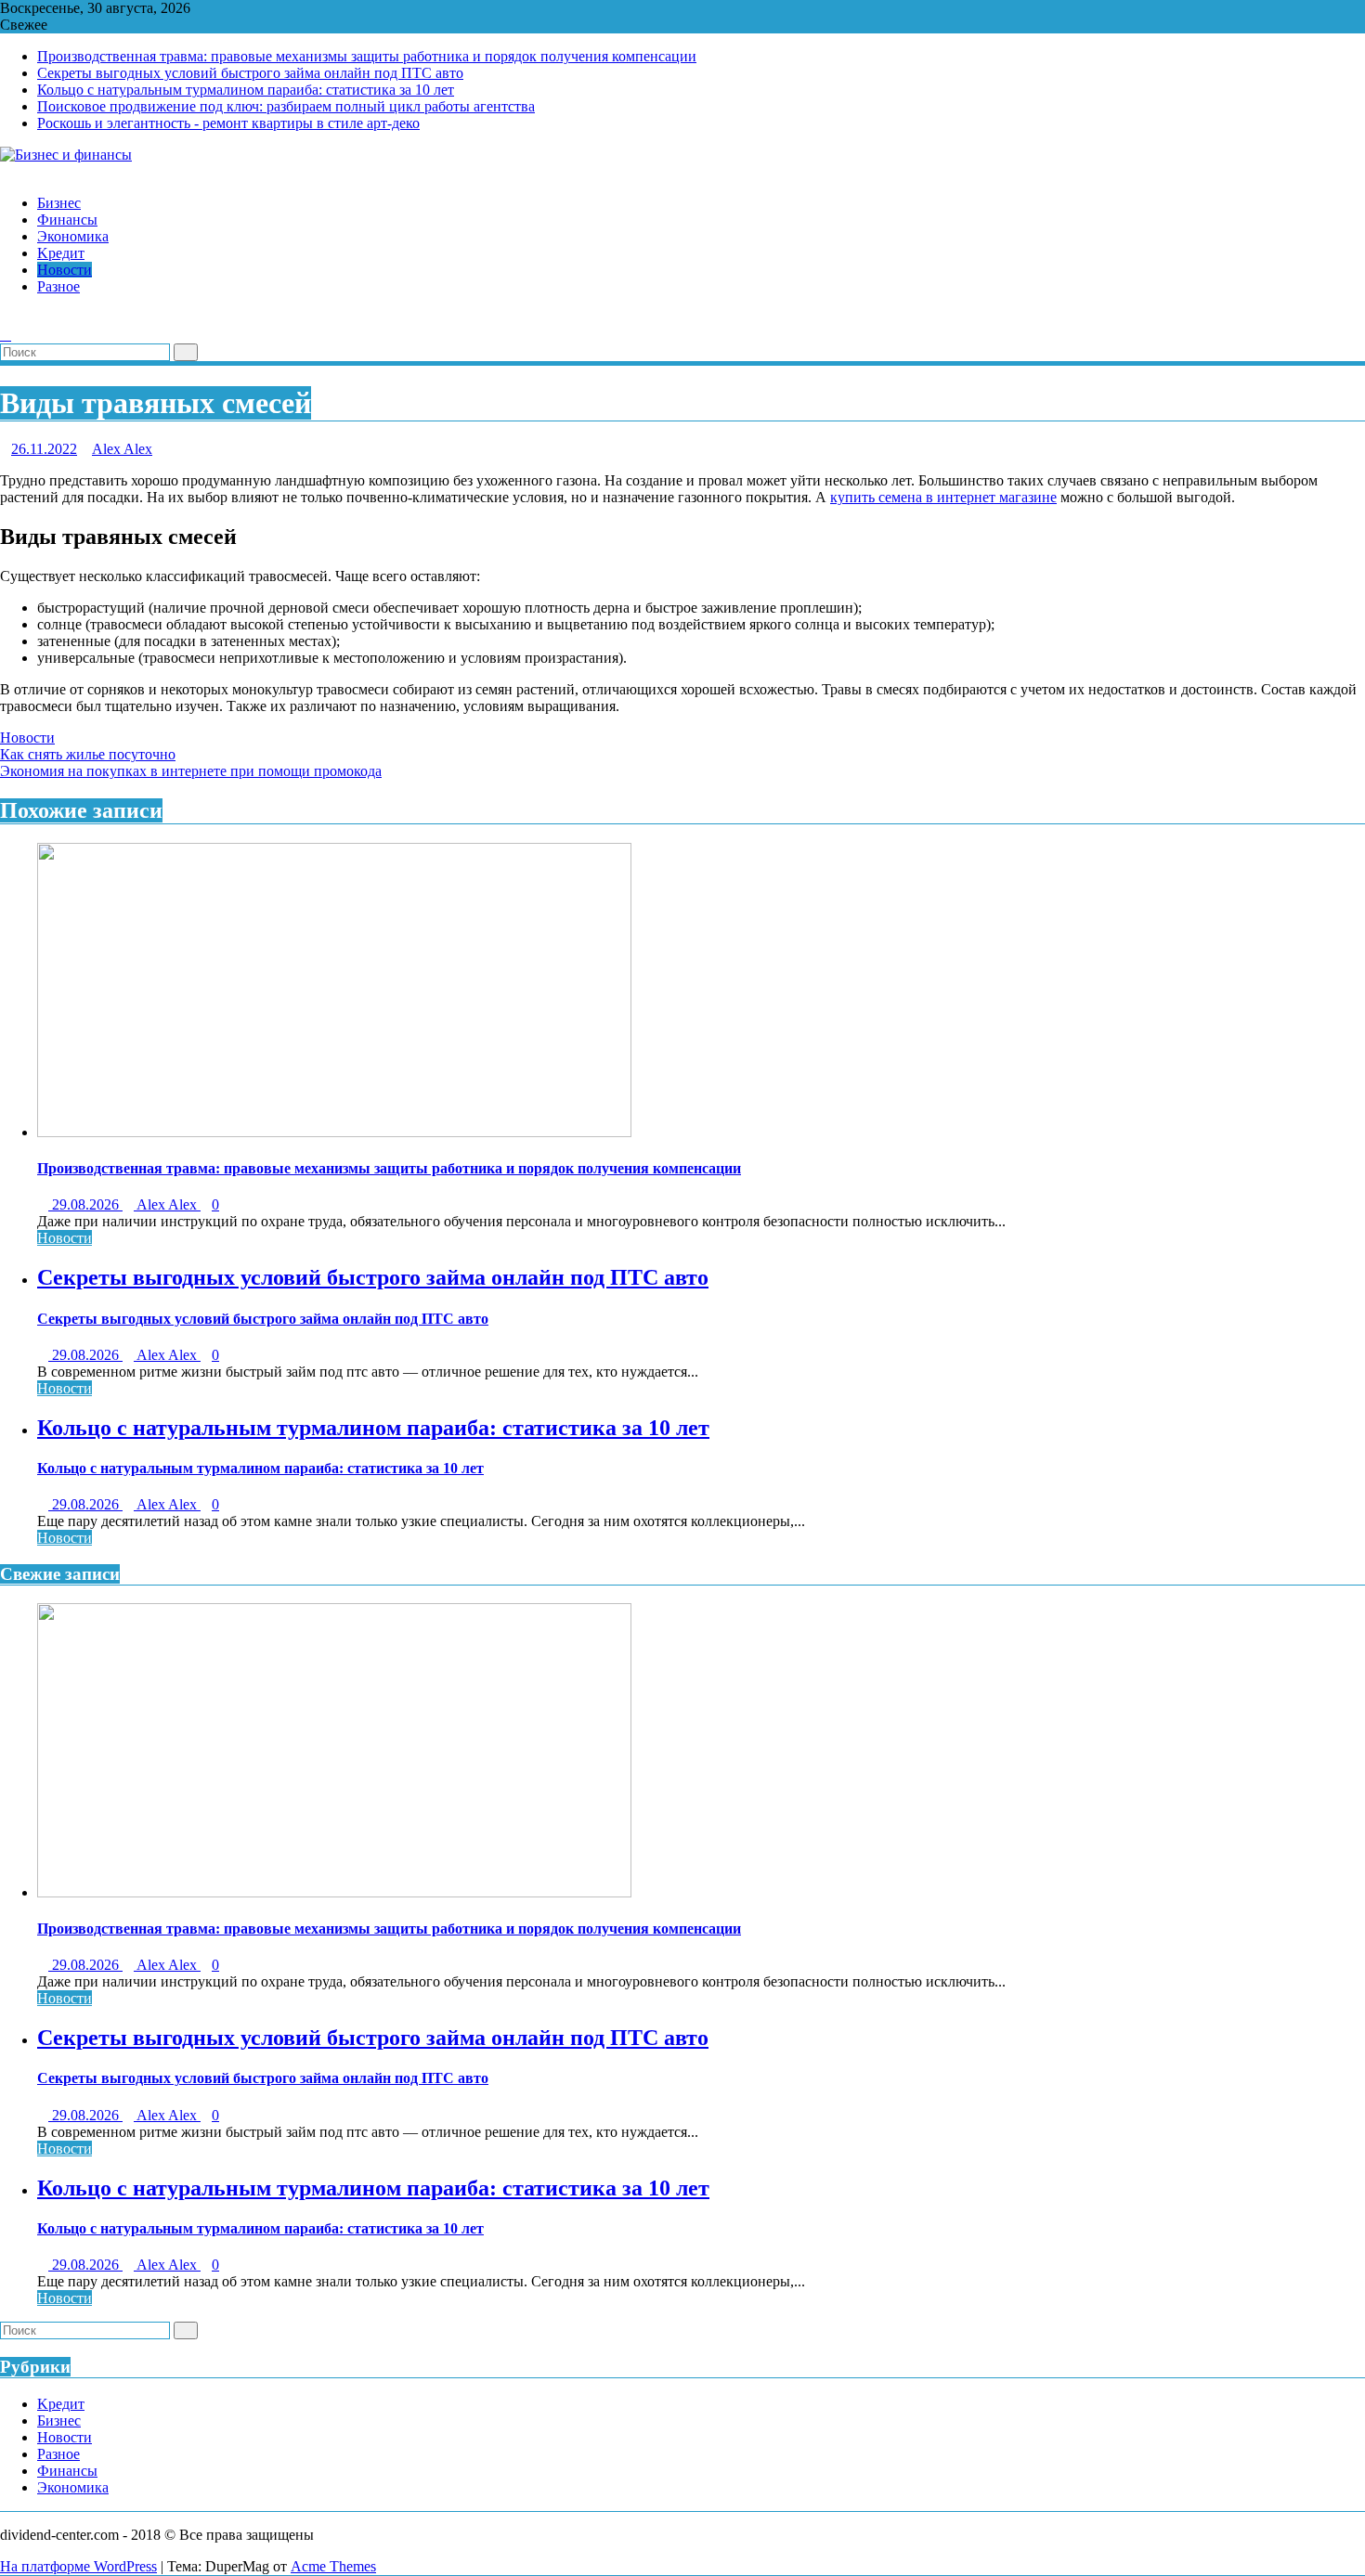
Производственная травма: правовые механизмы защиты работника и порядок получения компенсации (367, 56)
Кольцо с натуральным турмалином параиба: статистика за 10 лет (246, 90)
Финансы (67, 2471)
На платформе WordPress (78, 2566)
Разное (58, 2454)
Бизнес (59, 2421)
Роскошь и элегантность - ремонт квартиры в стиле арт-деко (228, 123)
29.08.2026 (85, 1204)
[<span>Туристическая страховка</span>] (6, 318)
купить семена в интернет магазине (943, 497)
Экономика (73, 2487)
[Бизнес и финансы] (6, 171)
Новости (27, 738)
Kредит (61, 2404)
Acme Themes (333, 2566)
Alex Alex (122, 449)
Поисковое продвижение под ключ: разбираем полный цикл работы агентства (286, 106)
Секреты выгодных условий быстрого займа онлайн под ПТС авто (250, 73)
